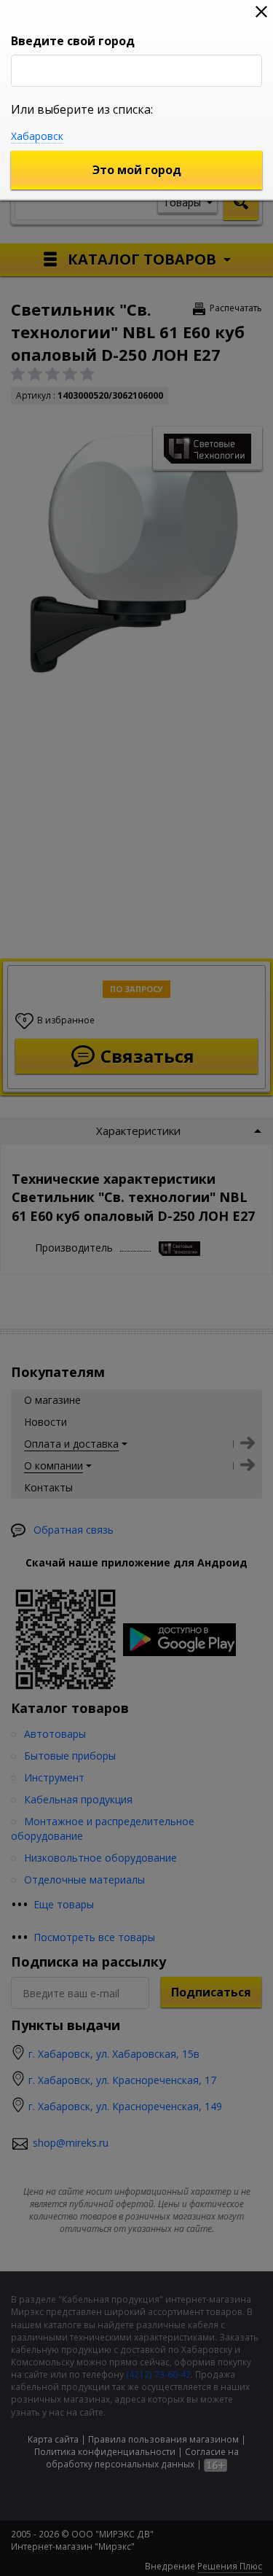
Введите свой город (73, 41)
